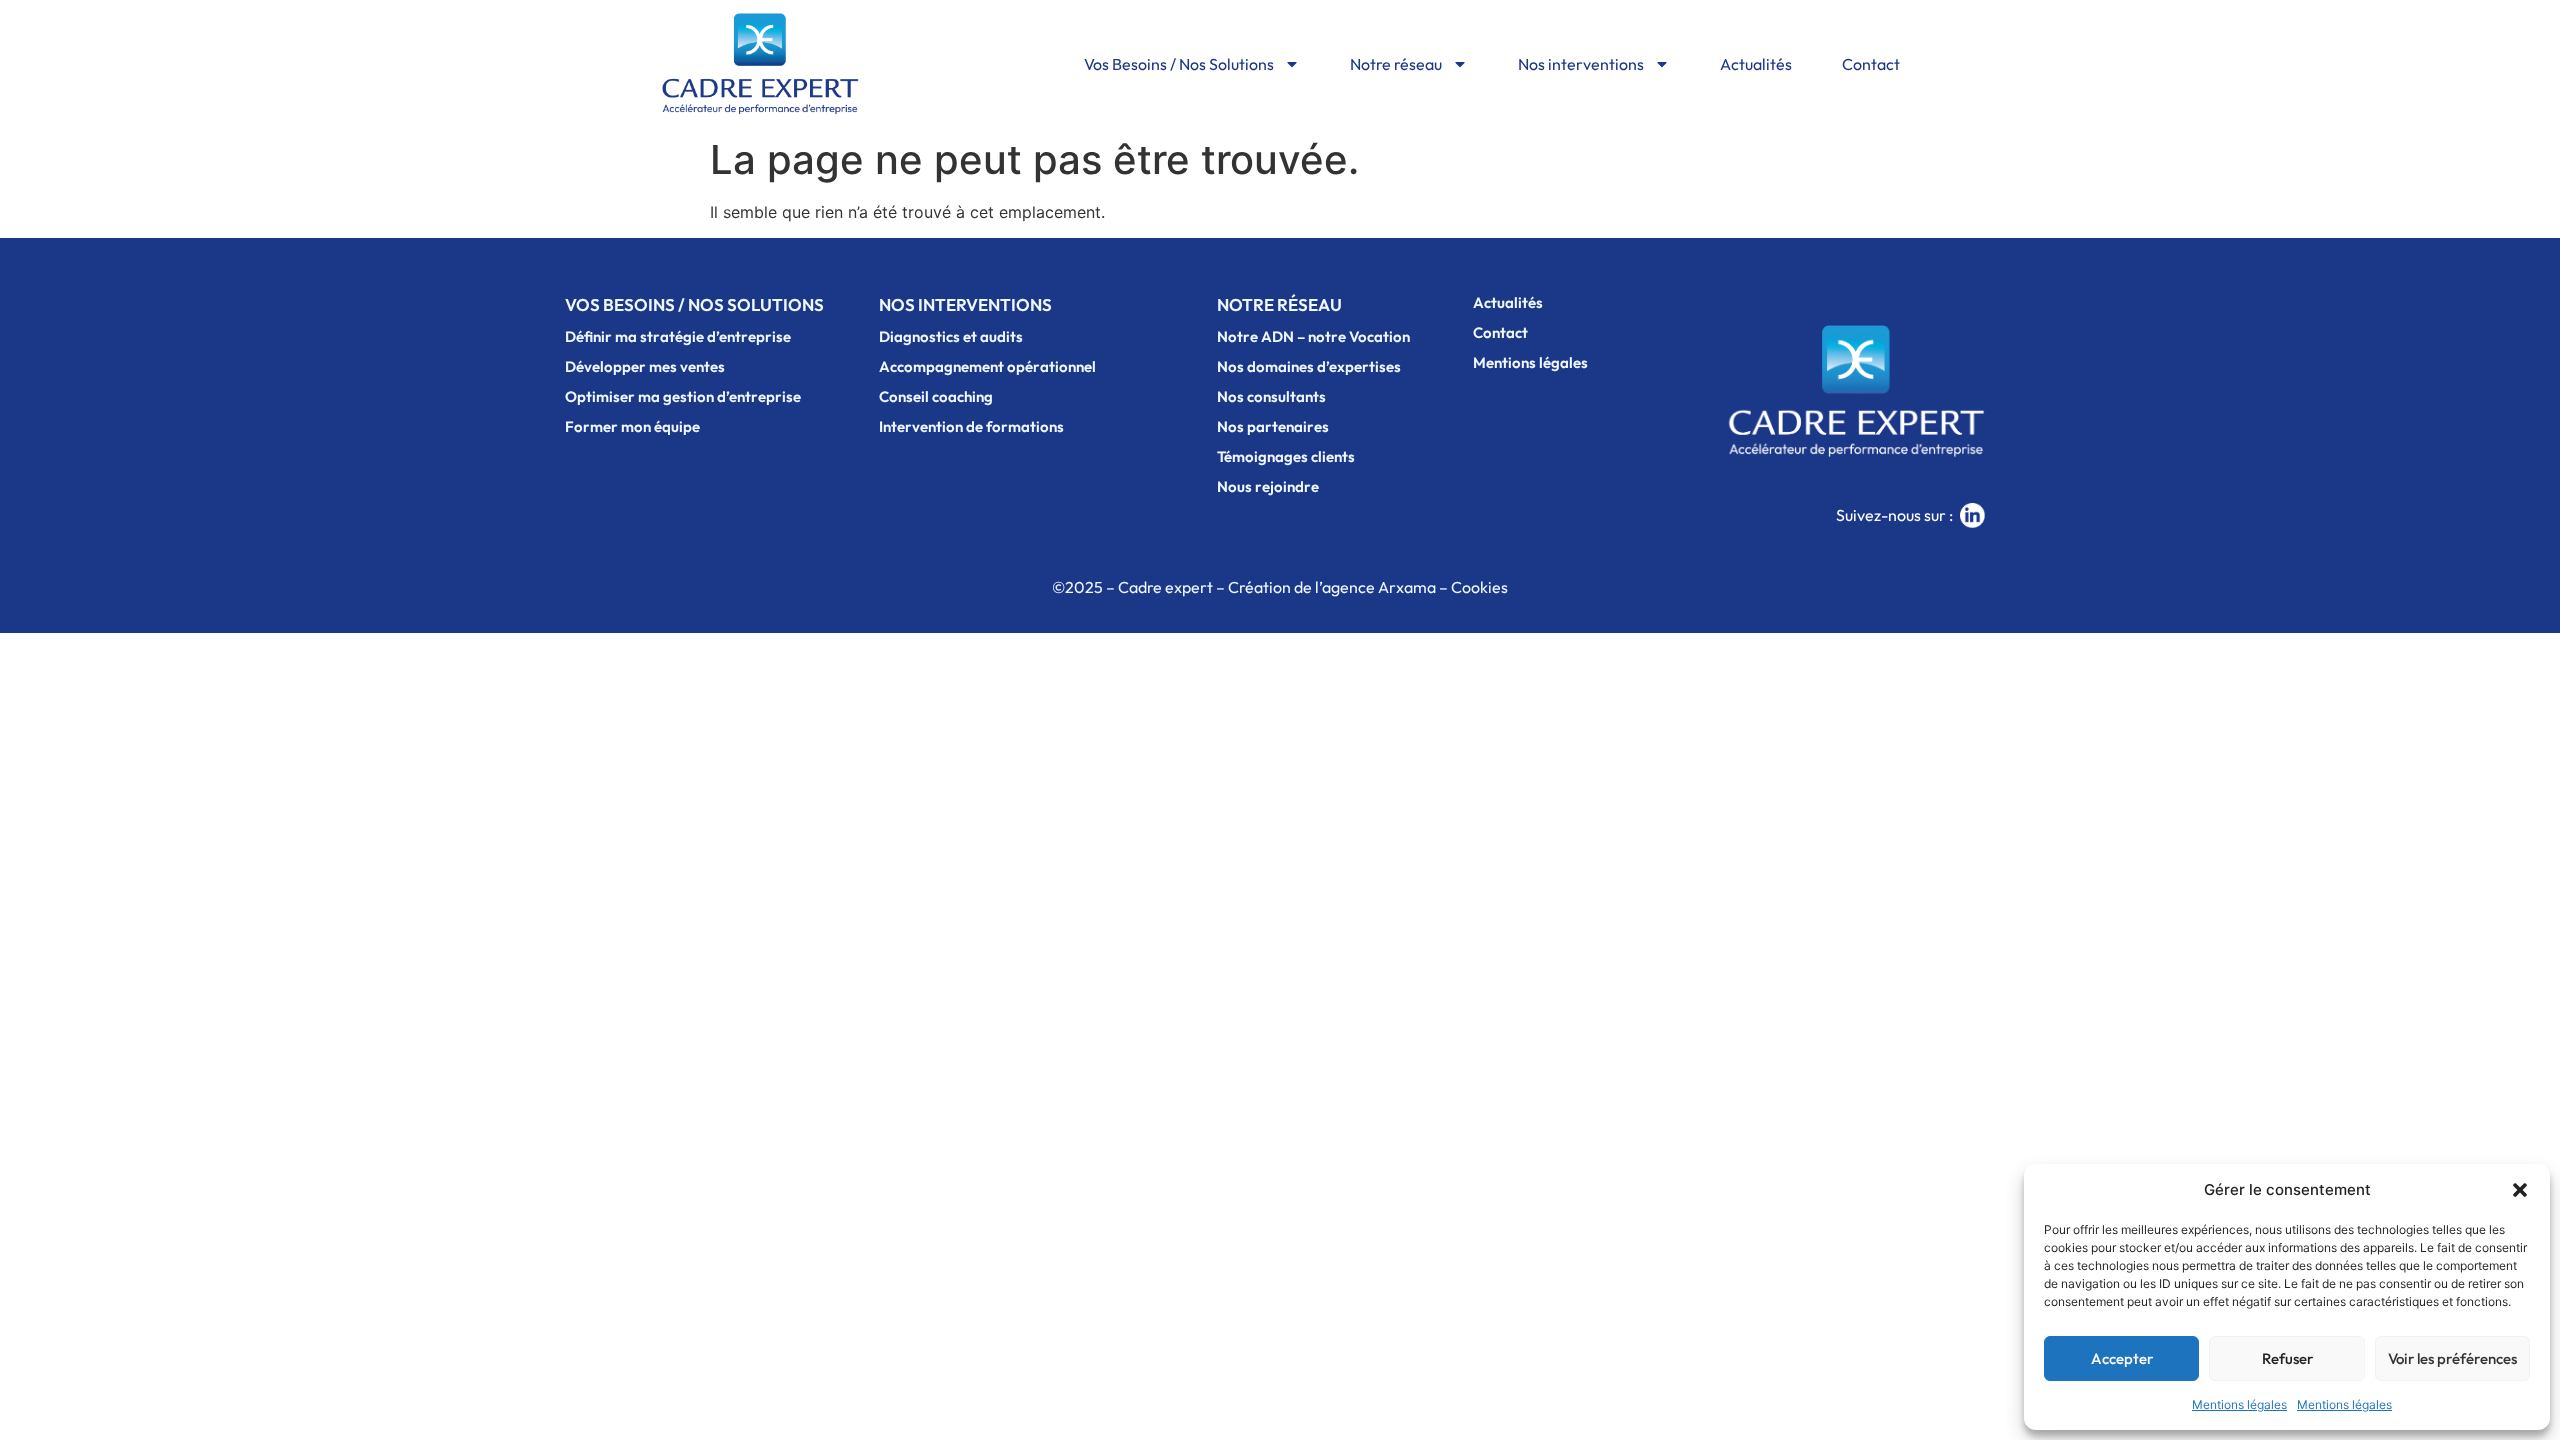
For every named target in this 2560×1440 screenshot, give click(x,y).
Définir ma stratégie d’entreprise (678, 336)
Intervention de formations (971, 426)
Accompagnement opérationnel (987, 366)
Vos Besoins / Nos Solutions (1179, 64)
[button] (2520, 1190)
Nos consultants (1271, 396)
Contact (1871, 64)
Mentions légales (2239, 1404)
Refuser (2287, 1358)
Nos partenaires (1273, 426)
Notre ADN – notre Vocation (1313, 336)
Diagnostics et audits (951, 336)
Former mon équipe (632, 426)
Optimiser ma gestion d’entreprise (683, 396)
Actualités (1756, 64)
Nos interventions (1581, 64)
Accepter (2122, 1358)
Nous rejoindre (1268, 486)
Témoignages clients (1286, 456)
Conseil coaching (936, 396)
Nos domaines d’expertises (1309, 366)
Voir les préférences (2452, 1358)
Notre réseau (1396, 64)
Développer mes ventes (645, 366)
